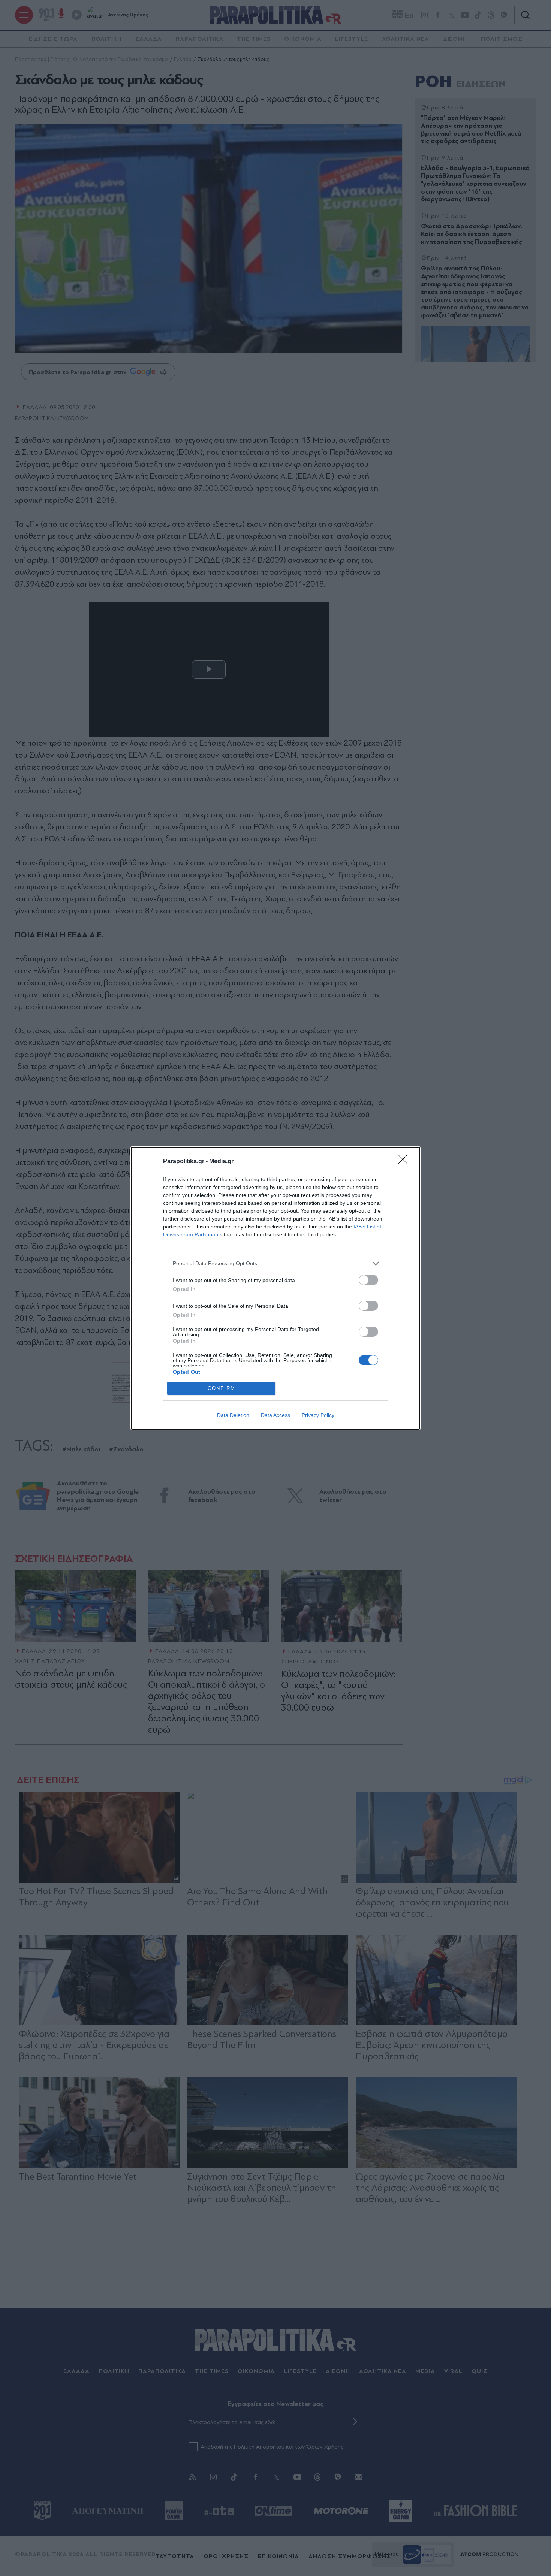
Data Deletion (233, 1415)
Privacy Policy (318, 1415)
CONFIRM (222, 1388)
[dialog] (275, 1288)
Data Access (275, 1415)
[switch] (368, 1280)
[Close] (405, 1162)
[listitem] (275, 1263)
